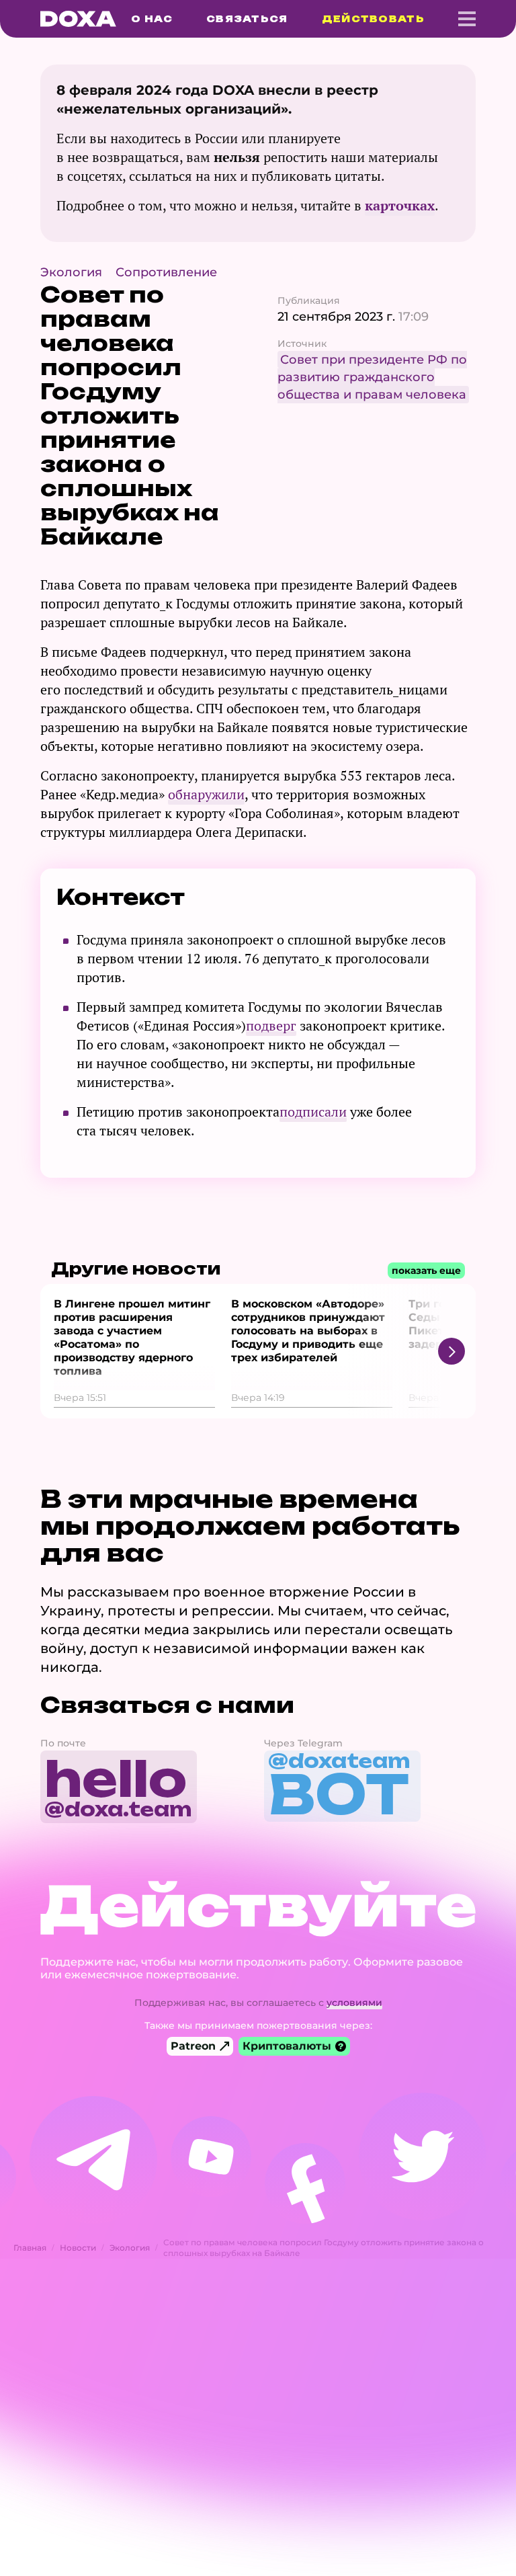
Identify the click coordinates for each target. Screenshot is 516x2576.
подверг (271, 1025)
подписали (313, 1112)
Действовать (373, 19)
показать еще (426, 1271)
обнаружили (206, 794)
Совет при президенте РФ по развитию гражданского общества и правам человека (372, 377)
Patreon (193, 2046)
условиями (354, 2003)
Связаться (247, 19)
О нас (152, 19)
